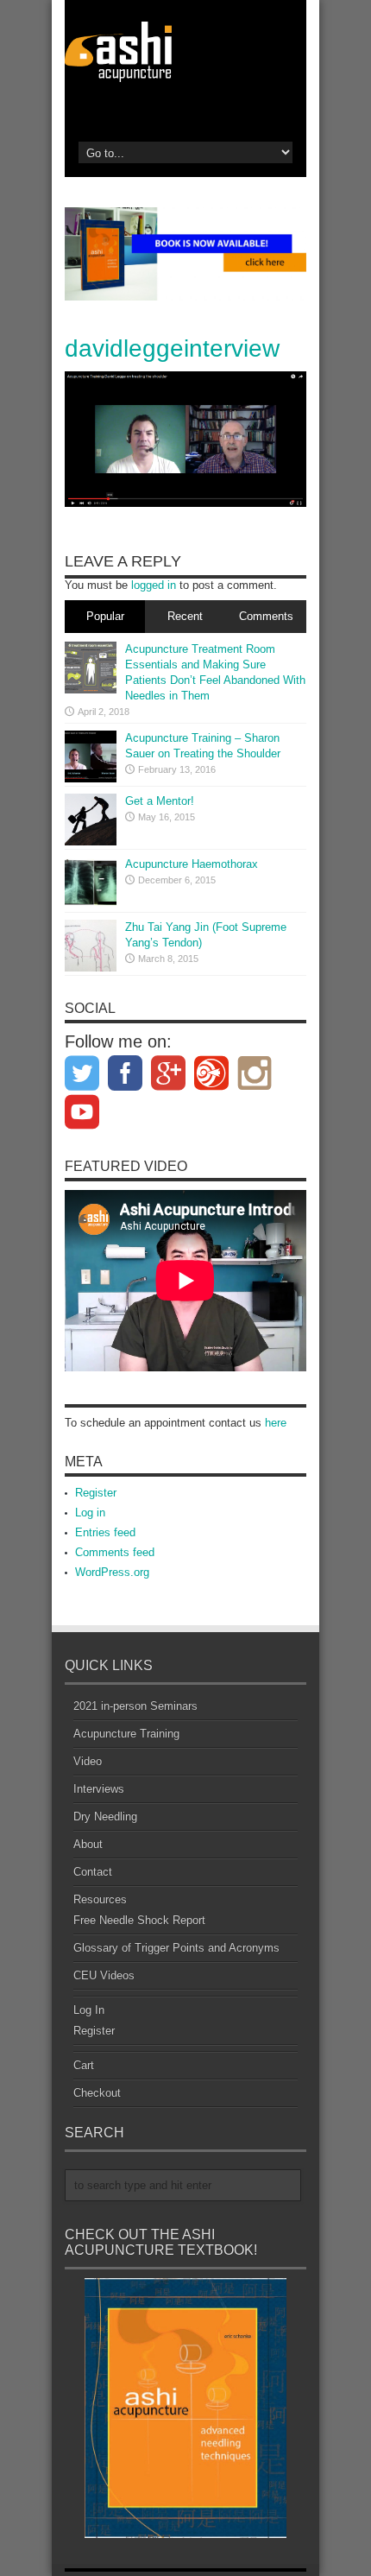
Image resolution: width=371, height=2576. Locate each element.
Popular (105, 616)
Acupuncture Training (126, 1734)
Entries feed (105, 1532)
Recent (185, 616)
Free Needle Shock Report (139, 1920)
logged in (154, 585)
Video (88, 1761)
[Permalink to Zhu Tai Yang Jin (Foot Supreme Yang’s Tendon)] (91, 946)
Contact (93, 1872)
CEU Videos (104, 1975)
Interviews (99, 1789)
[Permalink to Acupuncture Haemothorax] (91, 883)
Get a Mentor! (160, 801)
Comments (266, 616)
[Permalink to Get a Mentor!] (91, 820)
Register (96, 1493)
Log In (89, 2010)
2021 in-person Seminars (135, 1706)
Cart (84, 2065)
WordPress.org (112, 1572)
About (88, 1844)
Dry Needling (105, 1816)
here (276, 1423)
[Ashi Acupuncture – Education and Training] (185, 52)
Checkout (97, 2093)
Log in (90, 1513)
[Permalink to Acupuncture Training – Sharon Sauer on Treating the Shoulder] (91, 756)
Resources (100, 1899)
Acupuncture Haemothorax (192, 864)
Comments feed (115, 1552)
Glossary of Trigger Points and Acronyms (176, 1948)
